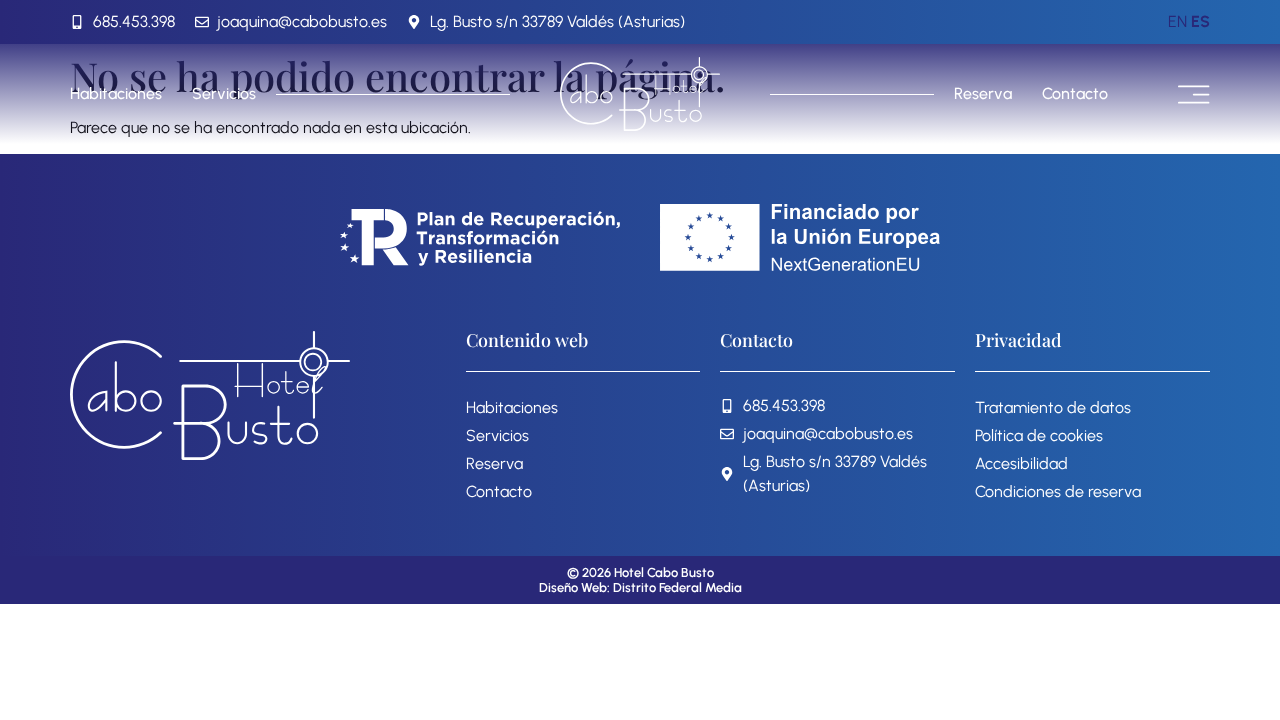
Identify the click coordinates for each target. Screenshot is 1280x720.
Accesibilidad (1021, 463)
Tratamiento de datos (1053, 407)
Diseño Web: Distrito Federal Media (640, 587)
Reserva (983, 93)
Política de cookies (1039, 435)
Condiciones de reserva (1058, 491)
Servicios (224, 93)
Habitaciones (116, 93)
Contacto (1075, 93)
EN (1177, 21)
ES (1200, 21)
